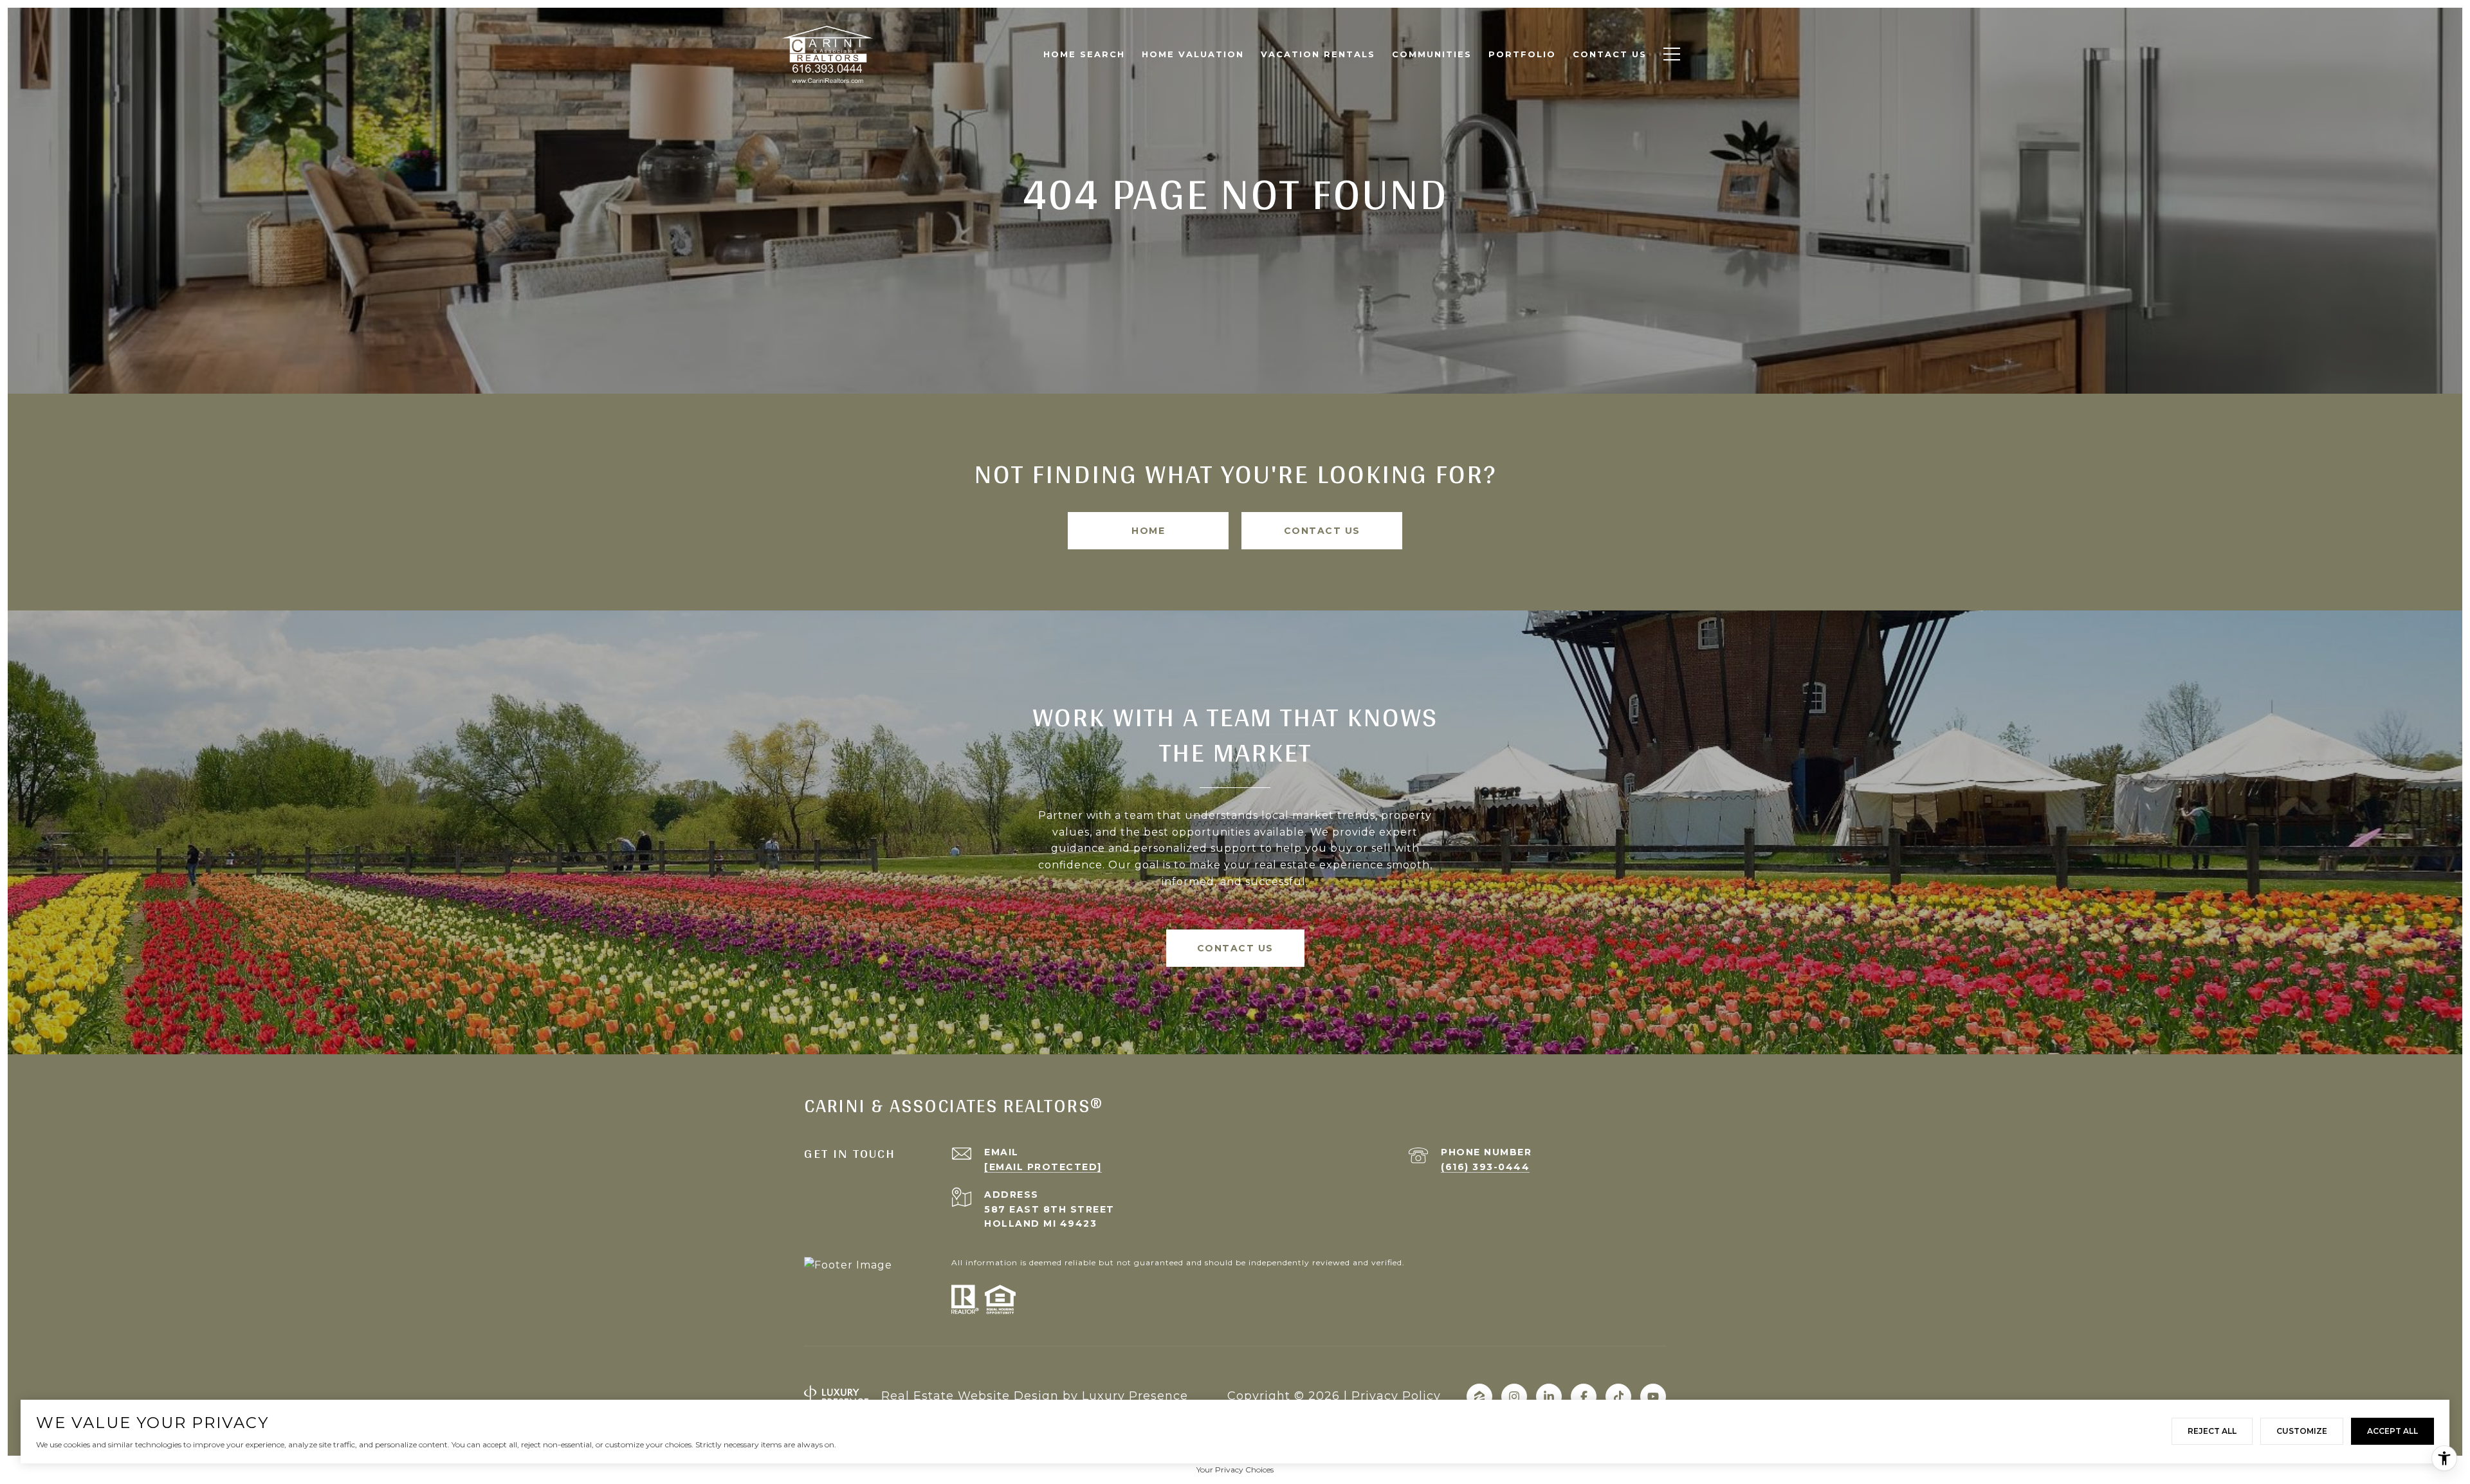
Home (1148, 531)
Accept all (2392, 1431)
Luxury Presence (1135, 1396)
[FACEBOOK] (1584, 1397)
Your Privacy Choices (1235, 1470)
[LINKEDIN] (1549, 1397)
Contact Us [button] (1322, 531)
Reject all (2212, 1431)
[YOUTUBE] (1653, 1397)
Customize (2302, 1431)
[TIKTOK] (1618, 1397)
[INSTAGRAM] (1514, 1397)
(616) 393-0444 (1485, 1167)
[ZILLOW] (1479, 1397)
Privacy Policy (1396, 1396)
